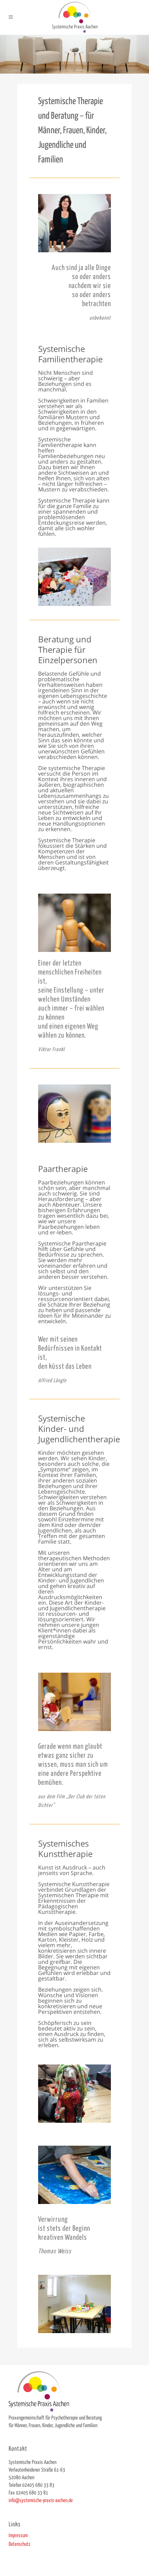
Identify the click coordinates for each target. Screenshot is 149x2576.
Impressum (18, 2536)
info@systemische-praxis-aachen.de (41, 2501)
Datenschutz (19, 2544)
